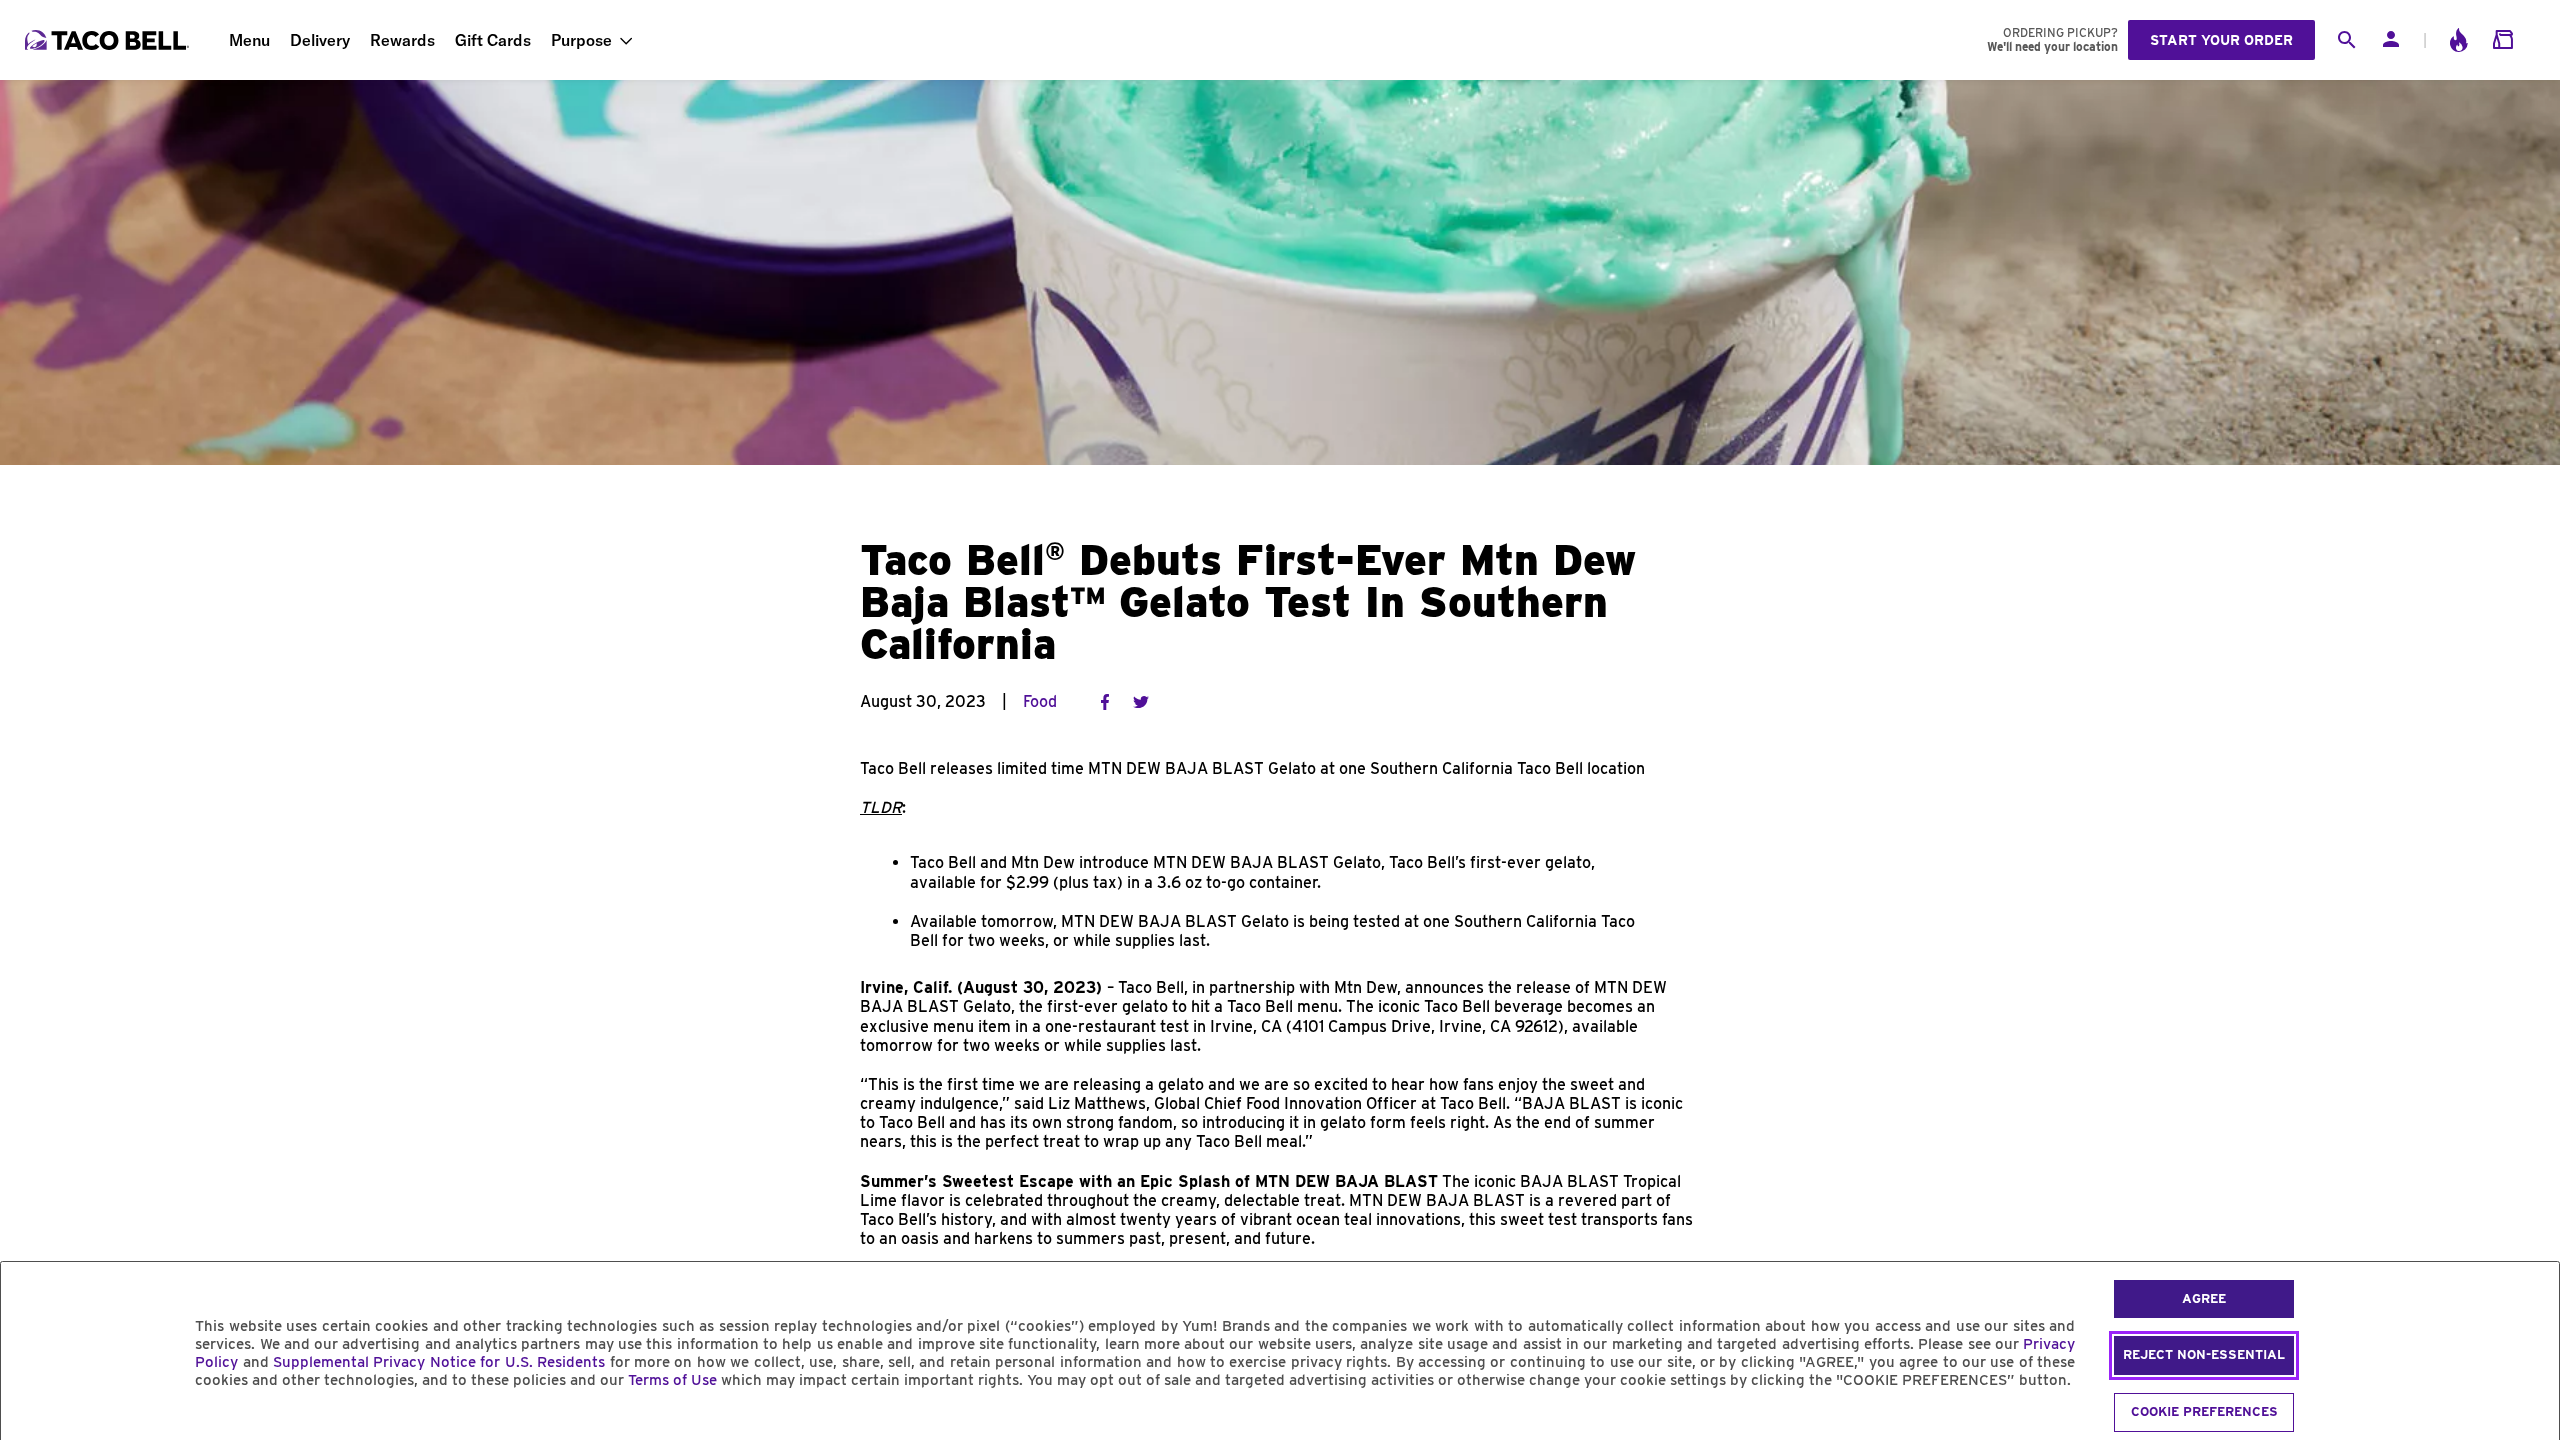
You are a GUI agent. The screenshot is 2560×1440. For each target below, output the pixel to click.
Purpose (581, 40)
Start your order (2221, 40)
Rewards (402, 40)
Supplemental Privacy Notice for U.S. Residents (439, 1362)
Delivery (320, 40)
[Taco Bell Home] (109, 40)
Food (1040, 701)
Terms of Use (672, 1380)
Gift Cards (493, 40)
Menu (249, 40)
